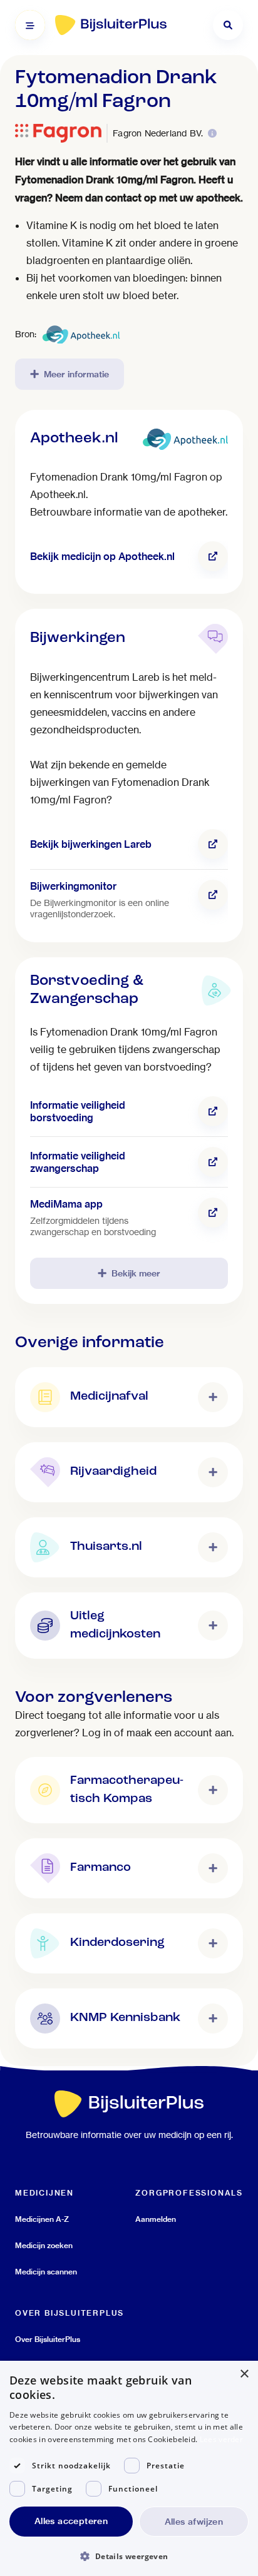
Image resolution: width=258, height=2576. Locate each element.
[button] (129, 2556)
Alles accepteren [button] (71, 2521)
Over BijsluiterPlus (48, 2339)
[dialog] (129, 2468)
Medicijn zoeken (44, 2245)
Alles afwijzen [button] (194, 2522)
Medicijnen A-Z (42, 2219)
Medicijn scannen (46, 2272)
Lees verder (221, 2439)
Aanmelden (156, 2219)
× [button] (244, 2374)
